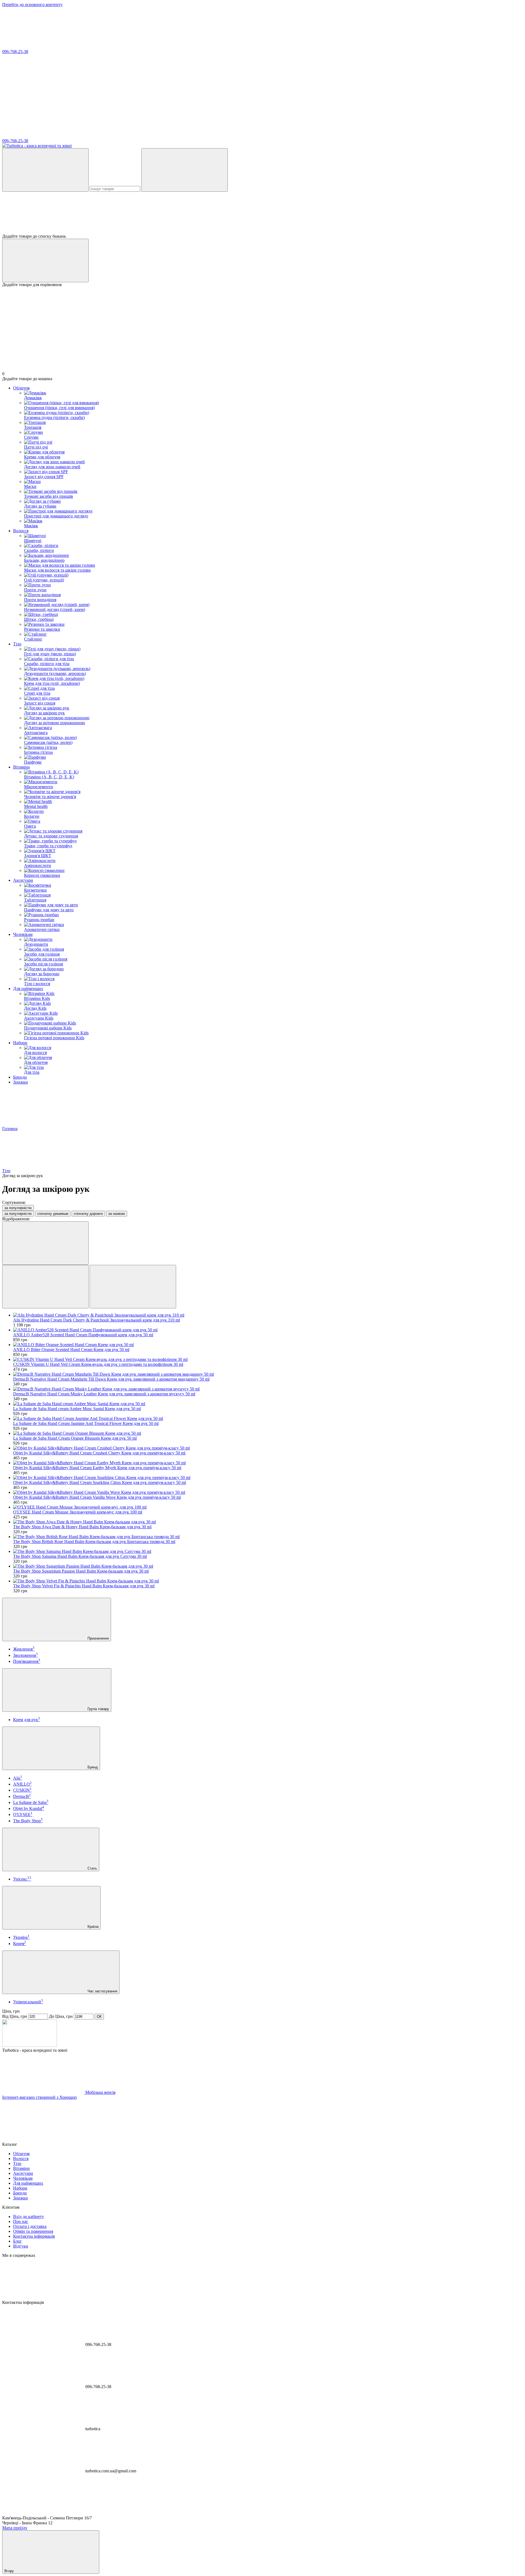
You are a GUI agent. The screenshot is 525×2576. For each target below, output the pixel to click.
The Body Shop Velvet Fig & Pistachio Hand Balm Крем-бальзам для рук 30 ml (84, 1586)
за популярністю (18, 1208)
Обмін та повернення (33, 2231)
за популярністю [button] (18, 1214)
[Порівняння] (45, 260)
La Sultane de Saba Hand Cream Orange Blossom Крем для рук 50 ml (75, 1438)
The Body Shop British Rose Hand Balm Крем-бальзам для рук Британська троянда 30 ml (94, 1542)
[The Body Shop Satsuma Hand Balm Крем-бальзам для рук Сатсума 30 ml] (268, 1552)
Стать (92, 1868)
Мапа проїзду (15, 2528)
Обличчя (21, 388)
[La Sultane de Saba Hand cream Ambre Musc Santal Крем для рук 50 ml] (268, 1404)
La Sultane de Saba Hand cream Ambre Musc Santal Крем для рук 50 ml (77, 1409)
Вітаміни (21, 767)
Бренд (92, 1767)
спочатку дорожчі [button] (88, 1214)
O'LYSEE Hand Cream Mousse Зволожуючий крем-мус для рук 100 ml (78, 1512)
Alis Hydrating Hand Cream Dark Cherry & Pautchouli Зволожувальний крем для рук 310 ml (97, 1320)
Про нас (21, 2221)
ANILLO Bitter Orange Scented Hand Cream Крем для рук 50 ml (71, 1350)
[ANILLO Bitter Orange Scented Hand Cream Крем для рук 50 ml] (268, 1345)
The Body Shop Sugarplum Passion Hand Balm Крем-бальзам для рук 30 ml (81, 1571)
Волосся (21, 531)
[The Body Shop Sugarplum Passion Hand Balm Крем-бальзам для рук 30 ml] (268, 1566)
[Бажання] (262, 213)
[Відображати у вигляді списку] (133, 1287)
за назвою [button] (117, 1214)
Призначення (98, 1638)
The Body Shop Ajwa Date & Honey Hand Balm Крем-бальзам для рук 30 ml (82, 1527)
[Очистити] (185, 170)
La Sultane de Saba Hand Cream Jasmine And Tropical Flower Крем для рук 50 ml (86, 1423)
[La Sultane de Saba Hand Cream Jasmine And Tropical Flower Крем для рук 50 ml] (268, 1419)
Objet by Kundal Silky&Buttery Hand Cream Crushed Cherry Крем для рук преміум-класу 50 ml (99, 1453)
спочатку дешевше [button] (53, 1214)
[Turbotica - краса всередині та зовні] (30, 2045)
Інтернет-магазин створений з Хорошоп (40, 2097)
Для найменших (28, 989)
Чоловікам (23, 934)
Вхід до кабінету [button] (29, 2216)
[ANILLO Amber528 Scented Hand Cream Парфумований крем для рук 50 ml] (268, 1330)
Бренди (20, 1077)
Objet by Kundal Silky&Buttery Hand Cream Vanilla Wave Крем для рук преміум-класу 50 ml (97, 1497)
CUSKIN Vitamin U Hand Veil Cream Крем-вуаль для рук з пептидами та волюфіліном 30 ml (98, 1364)
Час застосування (102, 1991)
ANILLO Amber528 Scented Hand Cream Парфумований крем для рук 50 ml (83, 1335)
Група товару (98, 1709)
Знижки (21, 1082)
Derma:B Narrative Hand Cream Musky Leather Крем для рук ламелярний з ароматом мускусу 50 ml (104, 1394)
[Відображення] (45, 1243)
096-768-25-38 (15, 52)
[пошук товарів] (45, 170)
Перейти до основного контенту (32, 5)
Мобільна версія (100, 2092)
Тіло (17, 644)
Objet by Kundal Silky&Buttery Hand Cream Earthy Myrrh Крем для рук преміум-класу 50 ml (97, 1468)
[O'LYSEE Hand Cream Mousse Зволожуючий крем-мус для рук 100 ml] (268, 1507)
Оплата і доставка (30, 2226)
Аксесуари (23, 880)
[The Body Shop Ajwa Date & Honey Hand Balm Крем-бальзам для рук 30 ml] (268, 1522)
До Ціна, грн (61, 2016)
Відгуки (21, 2246)
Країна (92, 1927)
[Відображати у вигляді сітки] (45, 1287)
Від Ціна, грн (15, 2016)
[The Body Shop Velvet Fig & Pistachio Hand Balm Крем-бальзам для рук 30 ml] (268, 1581)
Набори (20, 1043)
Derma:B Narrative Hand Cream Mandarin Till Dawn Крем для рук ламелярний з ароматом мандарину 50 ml (111, 1379)
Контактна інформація (34, 2236)
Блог (17, 2241)
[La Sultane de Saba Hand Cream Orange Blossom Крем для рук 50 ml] (268, 1433)
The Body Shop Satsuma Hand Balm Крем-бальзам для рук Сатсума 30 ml (80, 1556)
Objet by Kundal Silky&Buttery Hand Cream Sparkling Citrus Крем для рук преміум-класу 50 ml (100, 1482)
